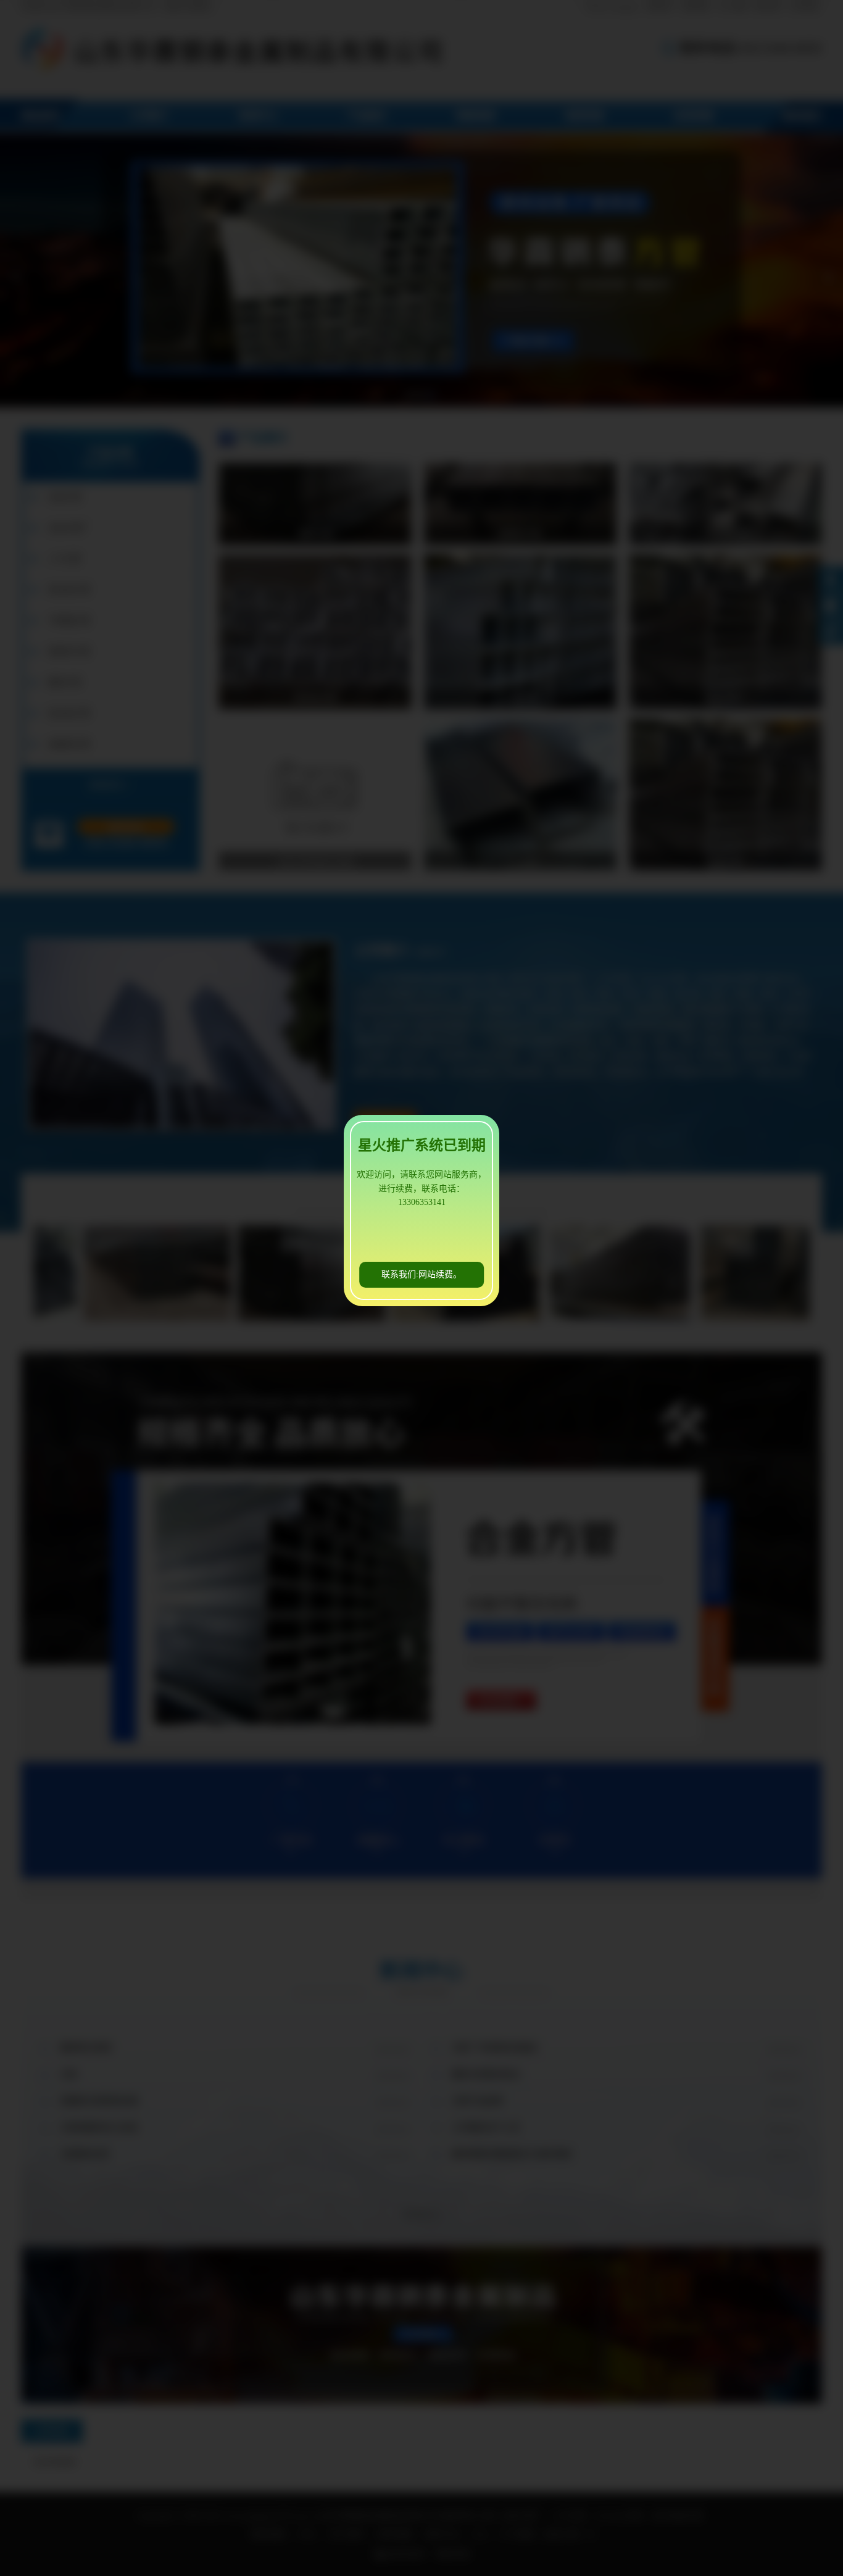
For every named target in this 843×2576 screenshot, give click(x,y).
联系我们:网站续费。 (421, 1274)
